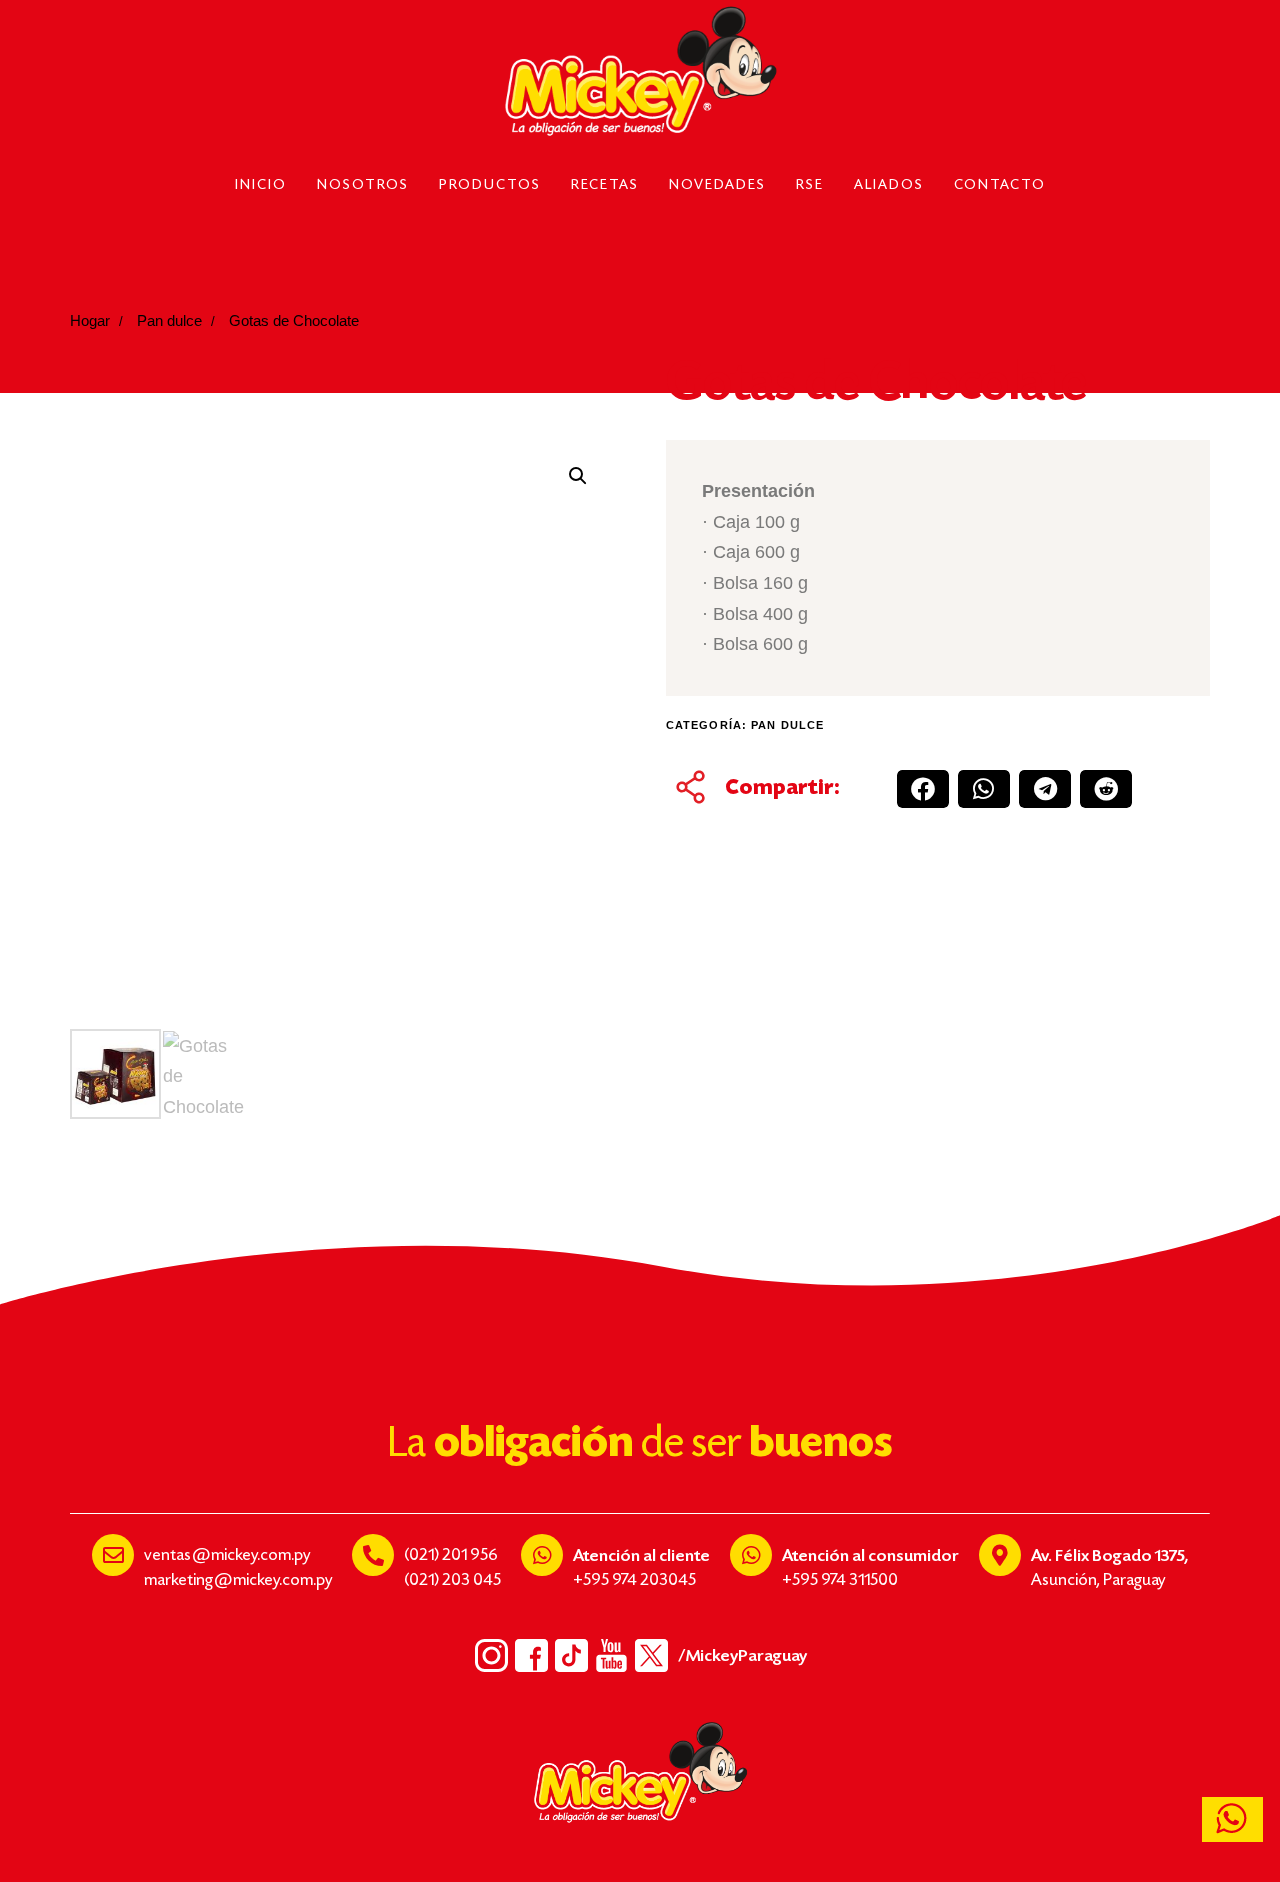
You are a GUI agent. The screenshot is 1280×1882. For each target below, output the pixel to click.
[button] (578, 476)
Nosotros (363, 186)
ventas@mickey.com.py (227, 1556)
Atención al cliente (641, 1556)
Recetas (605, 186)
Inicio (261, 186)
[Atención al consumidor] (751, 1555)
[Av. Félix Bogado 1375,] (1000, 1555)
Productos (490, 186)
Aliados (889, 186)
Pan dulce (169, 321)
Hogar (90, 321)
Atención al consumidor (870, 1556)
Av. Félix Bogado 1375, (1109, 1556)
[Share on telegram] (1045, 789)
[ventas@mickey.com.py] (113, 1555)
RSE (810, 186)
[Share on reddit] (1106, 789)
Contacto (1000, 186)
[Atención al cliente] (542, 1555)
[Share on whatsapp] (984, 789)
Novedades (717, 186)
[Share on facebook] (923, 789)
